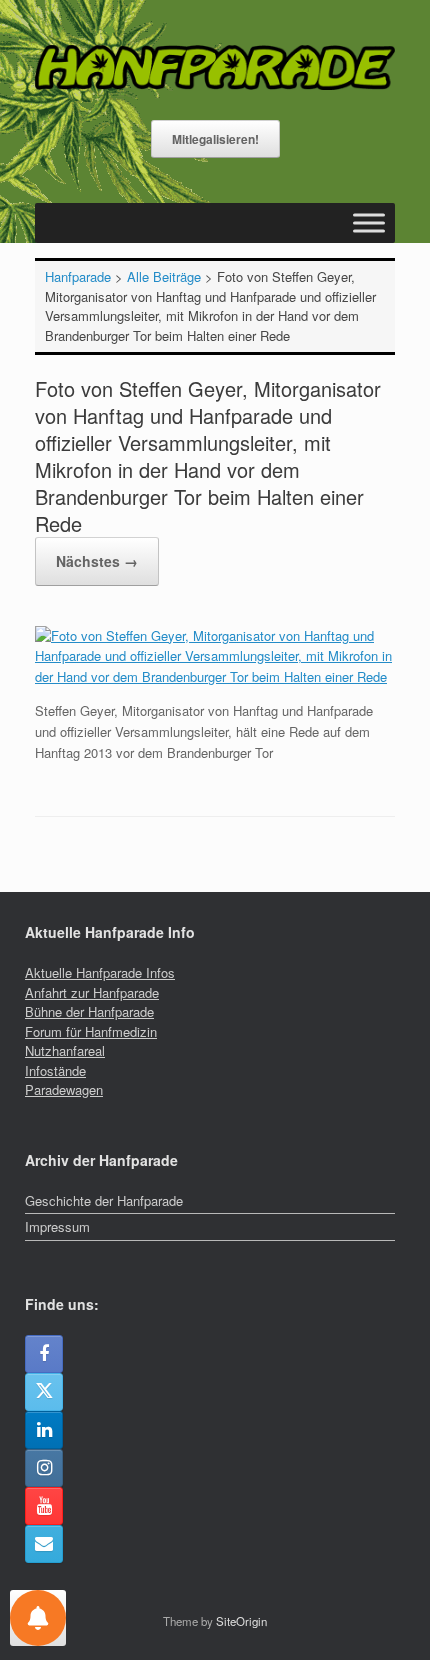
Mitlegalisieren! (215, 139)
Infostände (55, 1070)
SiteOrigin (241, 1621)
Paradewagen (64, 1089)
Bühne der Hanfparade (89, 1011)
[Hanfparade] (215, 67)
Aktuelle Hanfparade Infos (100, 972)
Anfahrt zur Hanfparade (92, 992)
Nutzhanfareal (65, 1050)
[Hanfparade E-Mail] (44, 1544)
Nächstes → (97, 561)
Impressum (57, 1226)
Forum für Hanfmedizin (91, 1031)
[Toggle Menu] (369, 222)
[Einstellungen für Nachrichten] (38, 1618)
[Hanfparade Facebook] (44, 1354)
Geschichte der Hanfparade (104, 1200)
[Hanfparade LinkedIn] (44, 1430)
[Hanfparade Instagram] (44, 1468)
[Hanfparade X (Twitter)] (44, 1392)
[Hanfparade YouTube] (44, 1506)
